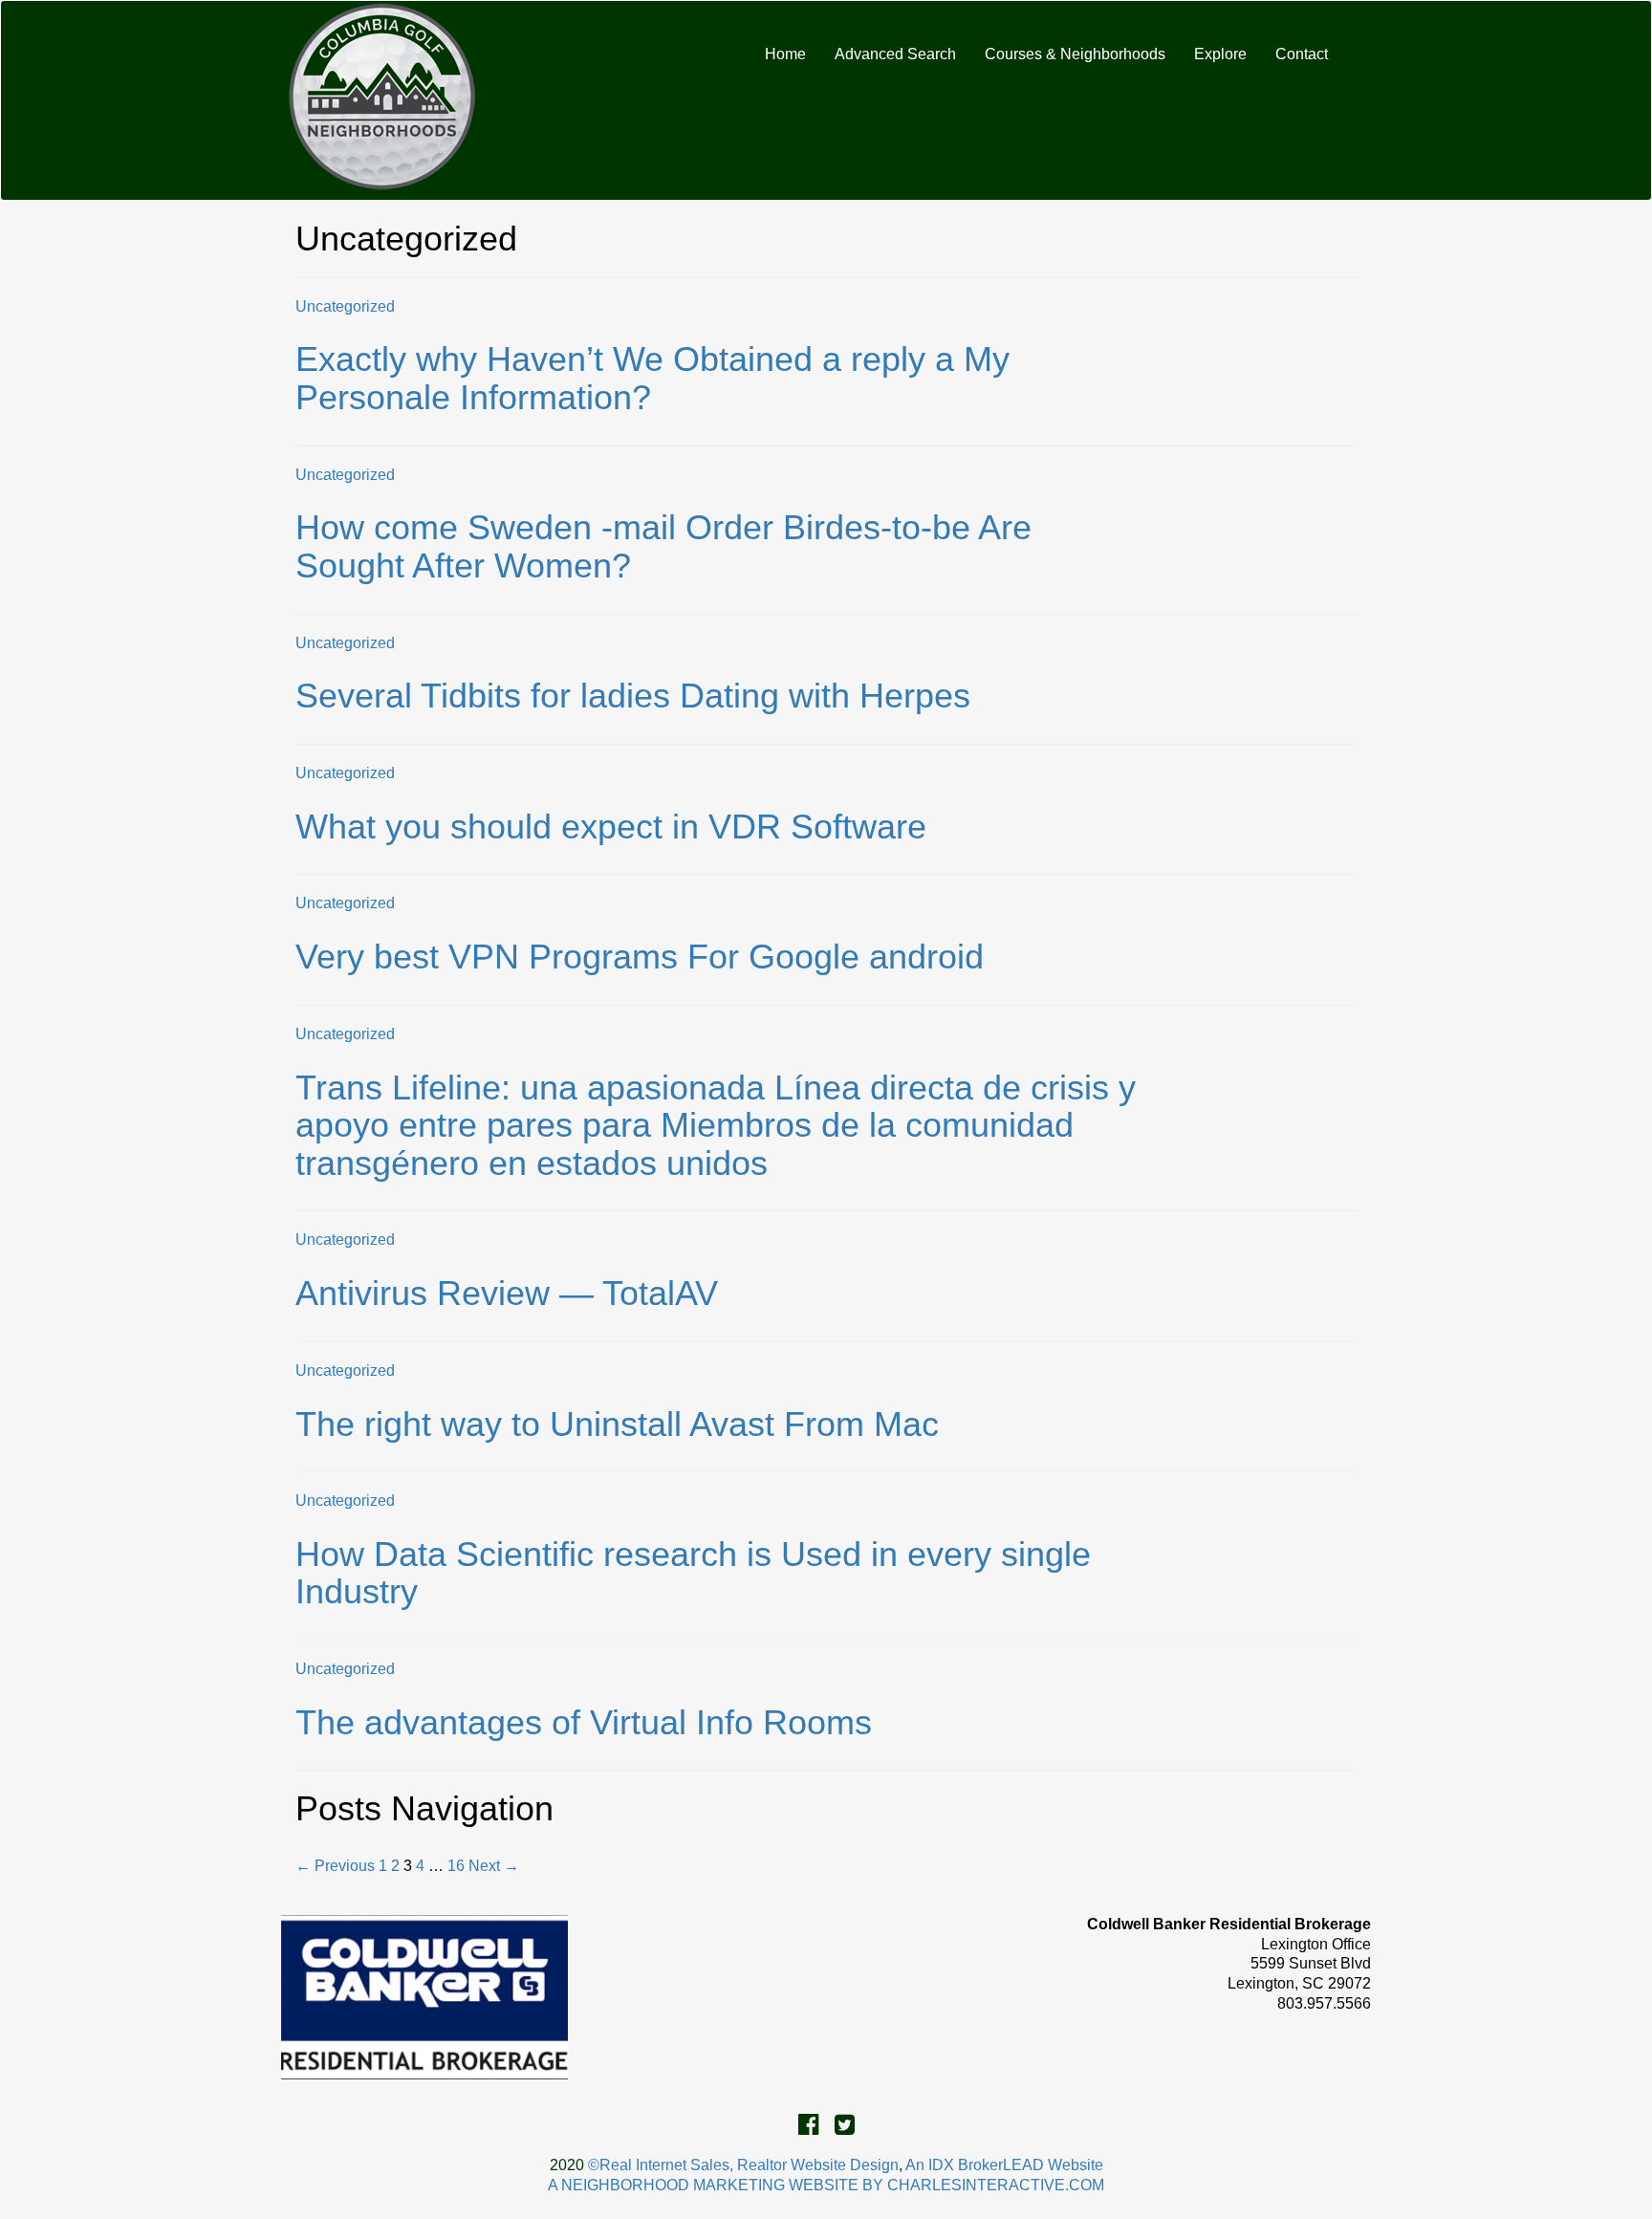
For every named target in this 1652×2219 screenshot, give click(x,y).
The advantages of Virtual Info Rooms (584, 1722)
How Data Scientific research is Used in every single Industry (693, 1573)
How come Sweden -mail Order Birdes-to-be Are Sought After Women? (663, 546)
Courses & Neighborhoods (1075, 54)
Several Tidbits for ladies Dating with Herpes (633, 696)
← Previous (335, 1866)
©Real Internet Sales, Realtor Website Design (743, 2165)
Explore (1220, 54)
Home (785, 54)
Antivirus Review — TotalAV (507, 1293)
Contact (1302, 54)
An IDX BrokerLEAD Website (1004, 2165)
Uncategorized (345, 306)
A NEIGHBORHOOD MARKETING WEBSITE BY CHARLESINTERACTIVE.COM (826, 2185)
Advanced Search (895, 54)
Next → (494, 1866)
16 (456, 1866)
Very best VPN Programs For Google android (640, 957)
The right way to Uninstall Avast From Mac (617, 1424)
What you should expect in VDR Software (611, 827)
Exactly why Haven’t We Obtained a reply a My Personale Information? (652, 378)
